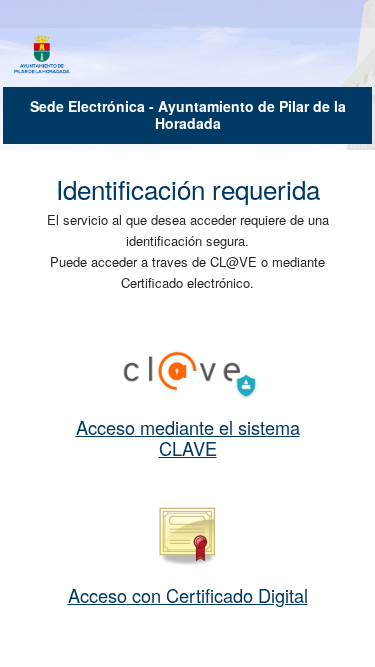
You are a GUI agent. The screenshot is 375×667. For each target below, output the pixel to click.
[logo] (42, 56)
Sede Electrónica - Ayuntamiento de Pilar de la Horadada (188, 115)
